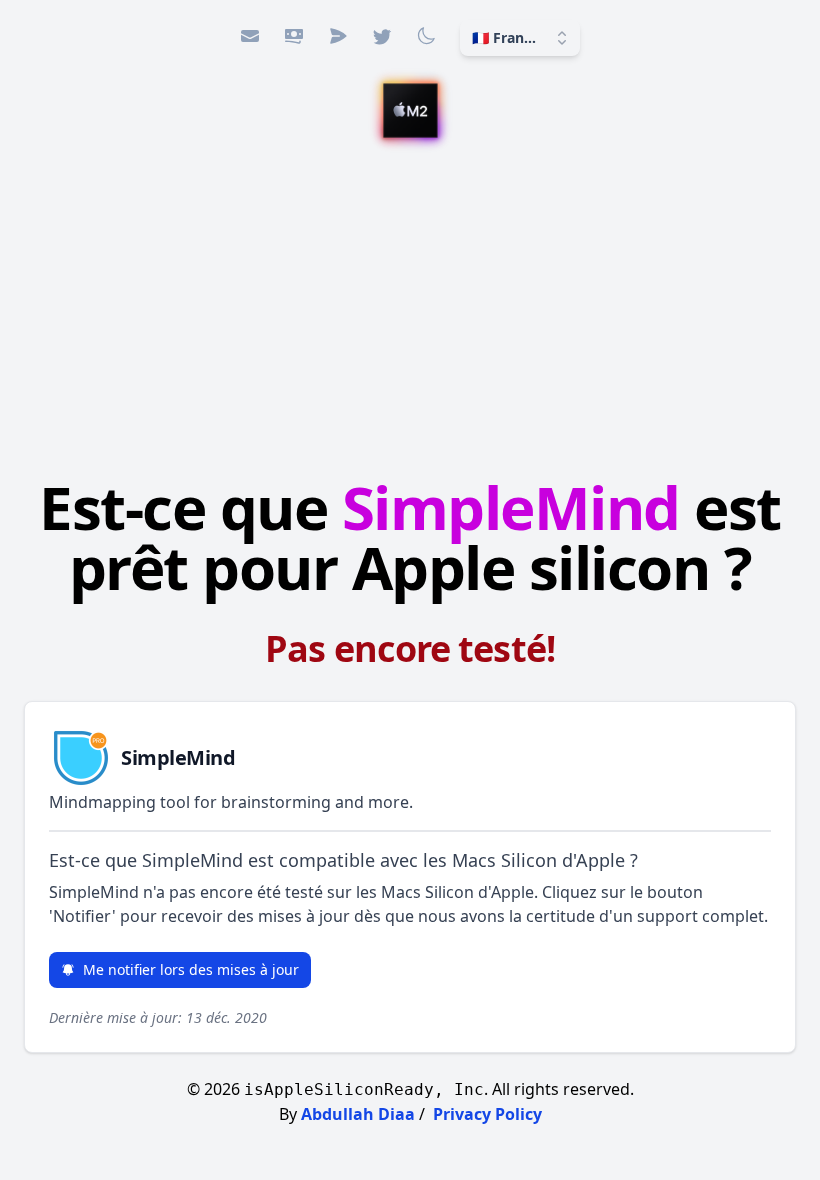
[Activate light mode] (426, 36)
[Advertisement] (410, 311)
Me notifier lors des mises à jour (191, 969)
